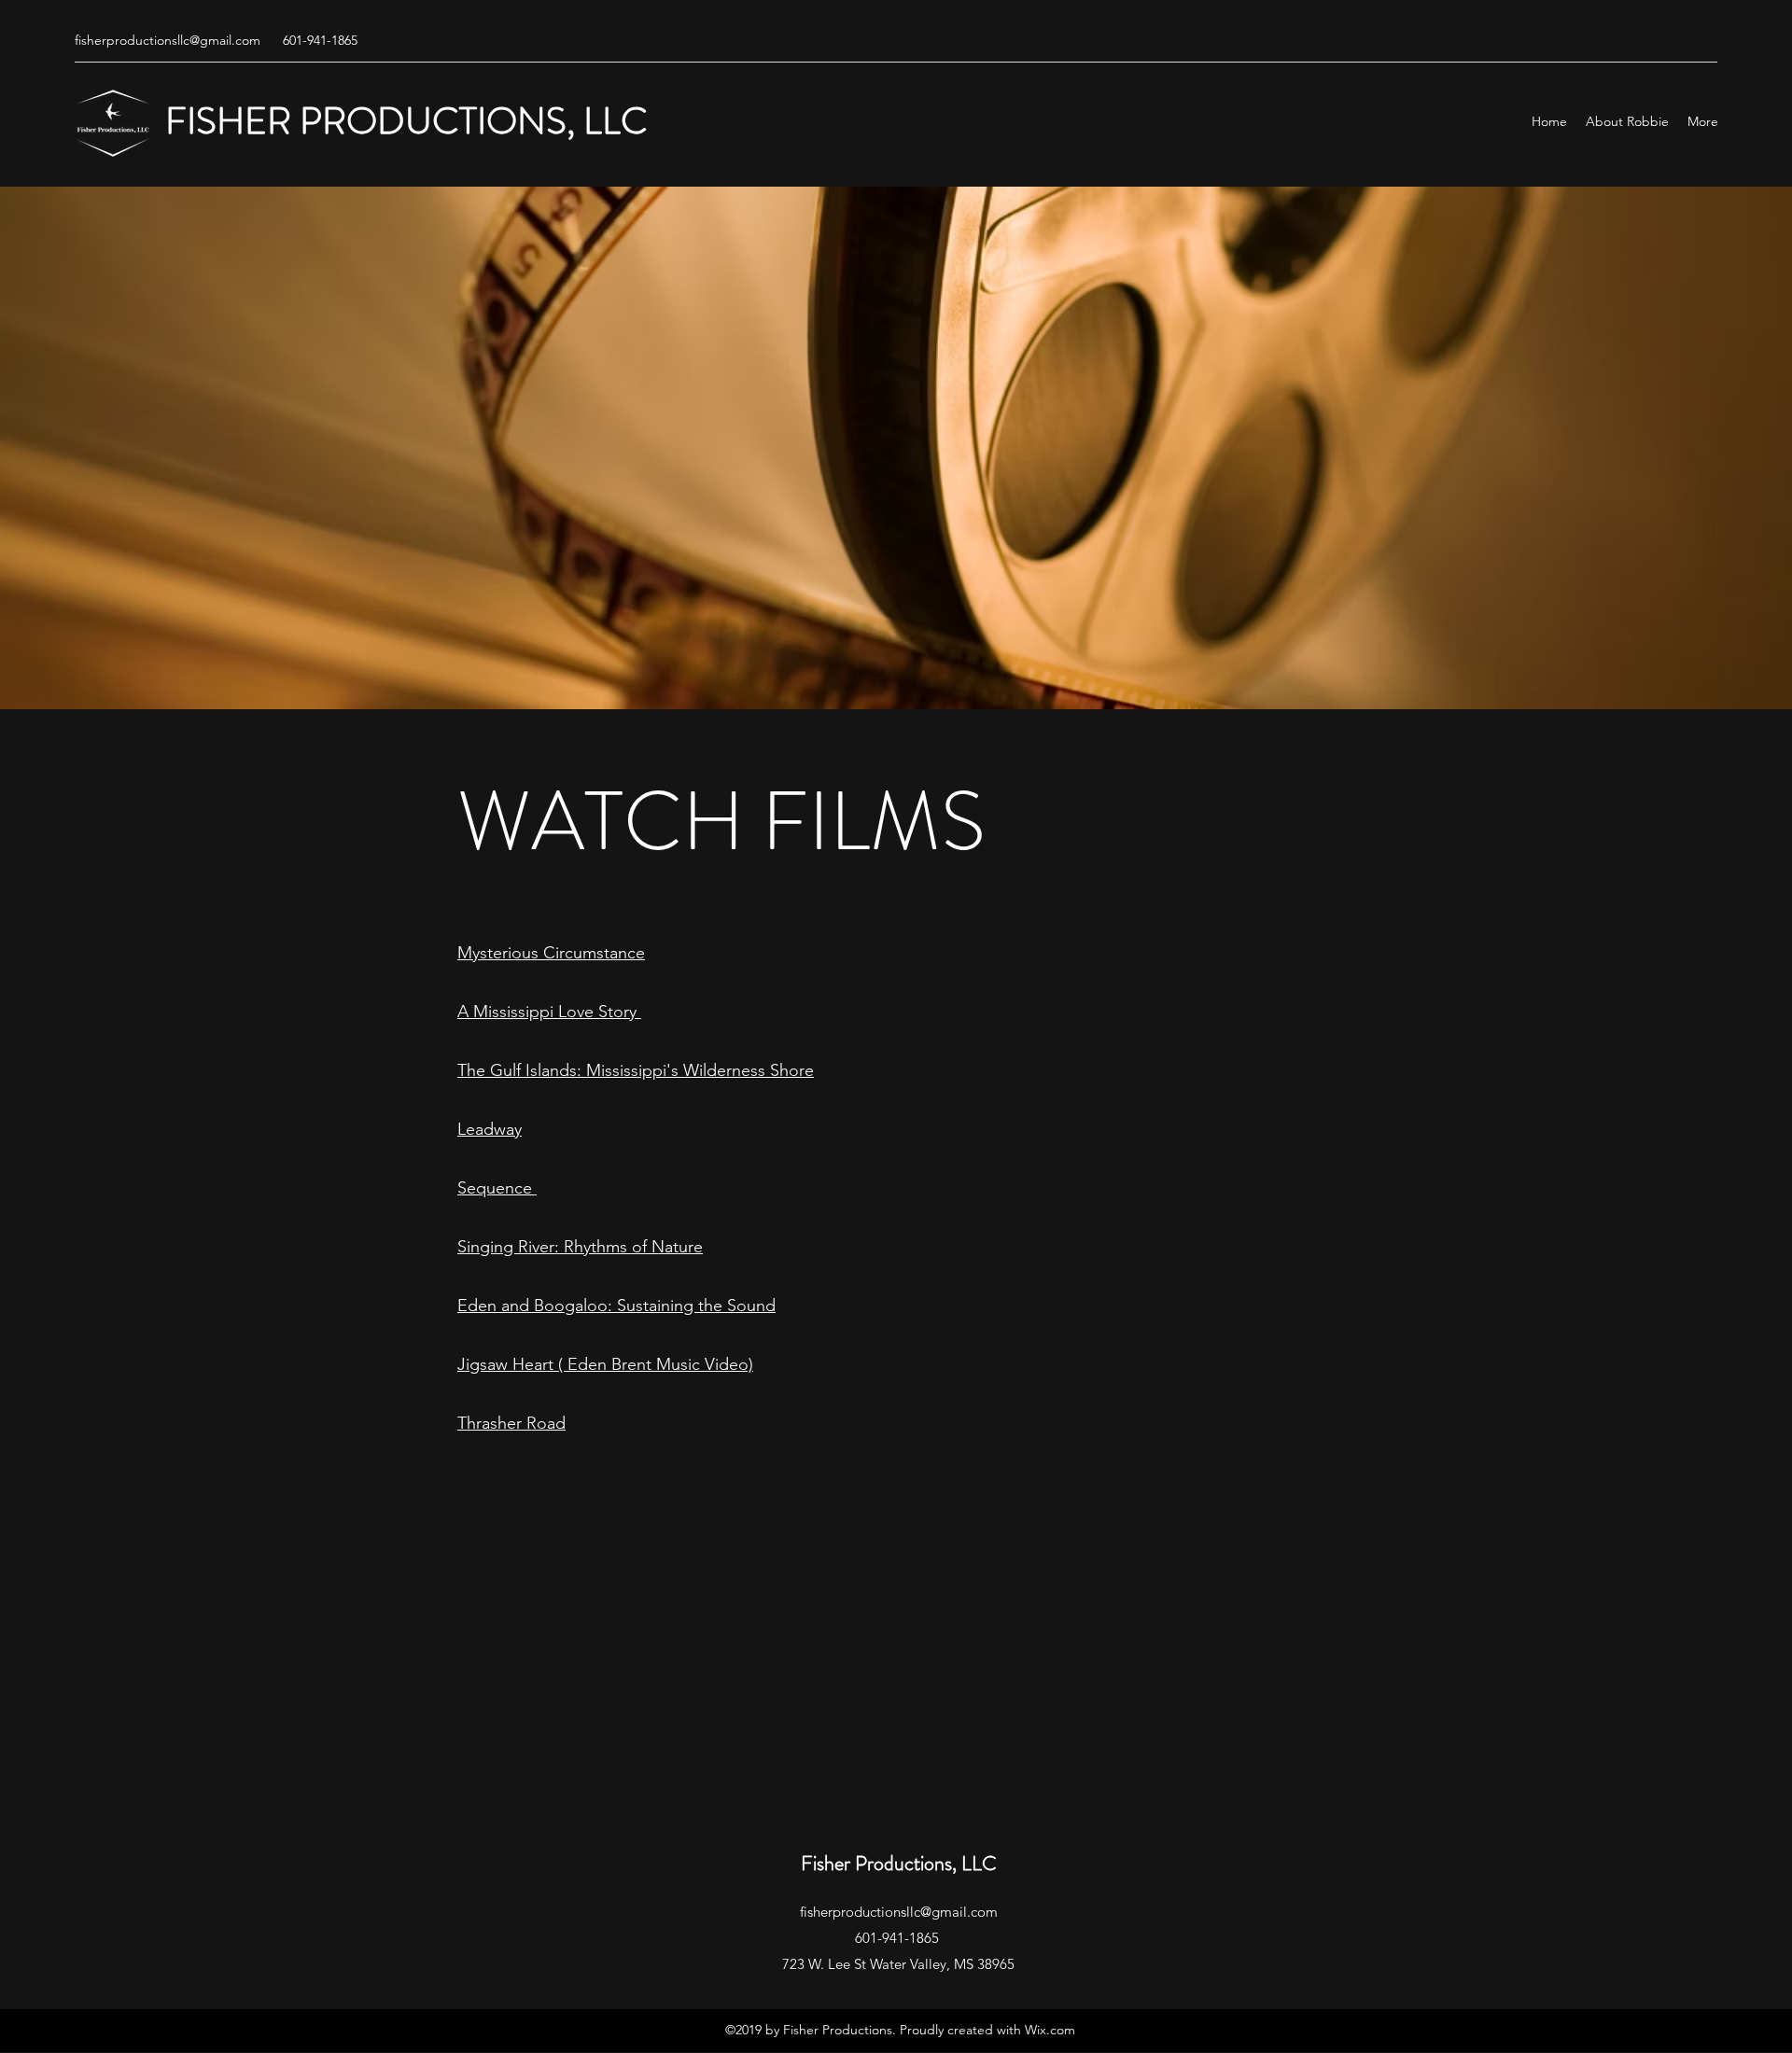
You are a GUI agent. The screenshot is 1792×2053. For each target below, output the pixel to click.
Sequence (497, 1188)
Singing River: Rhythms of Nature (580, 1247)
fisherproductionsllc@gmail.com (168, 40)
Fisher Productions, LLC (899, 1863)
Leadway (490, 1129)
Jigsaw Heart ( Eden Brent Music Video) (605, 1364)
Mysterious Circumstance (551, 953)
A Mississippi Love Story (549, 1012)
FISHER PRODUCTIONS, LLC (406, 121)
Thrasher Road (511, 1423)
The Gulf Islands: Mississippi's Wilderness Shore (636, 1070)
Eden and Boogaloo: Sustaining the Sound (616, 1306)
